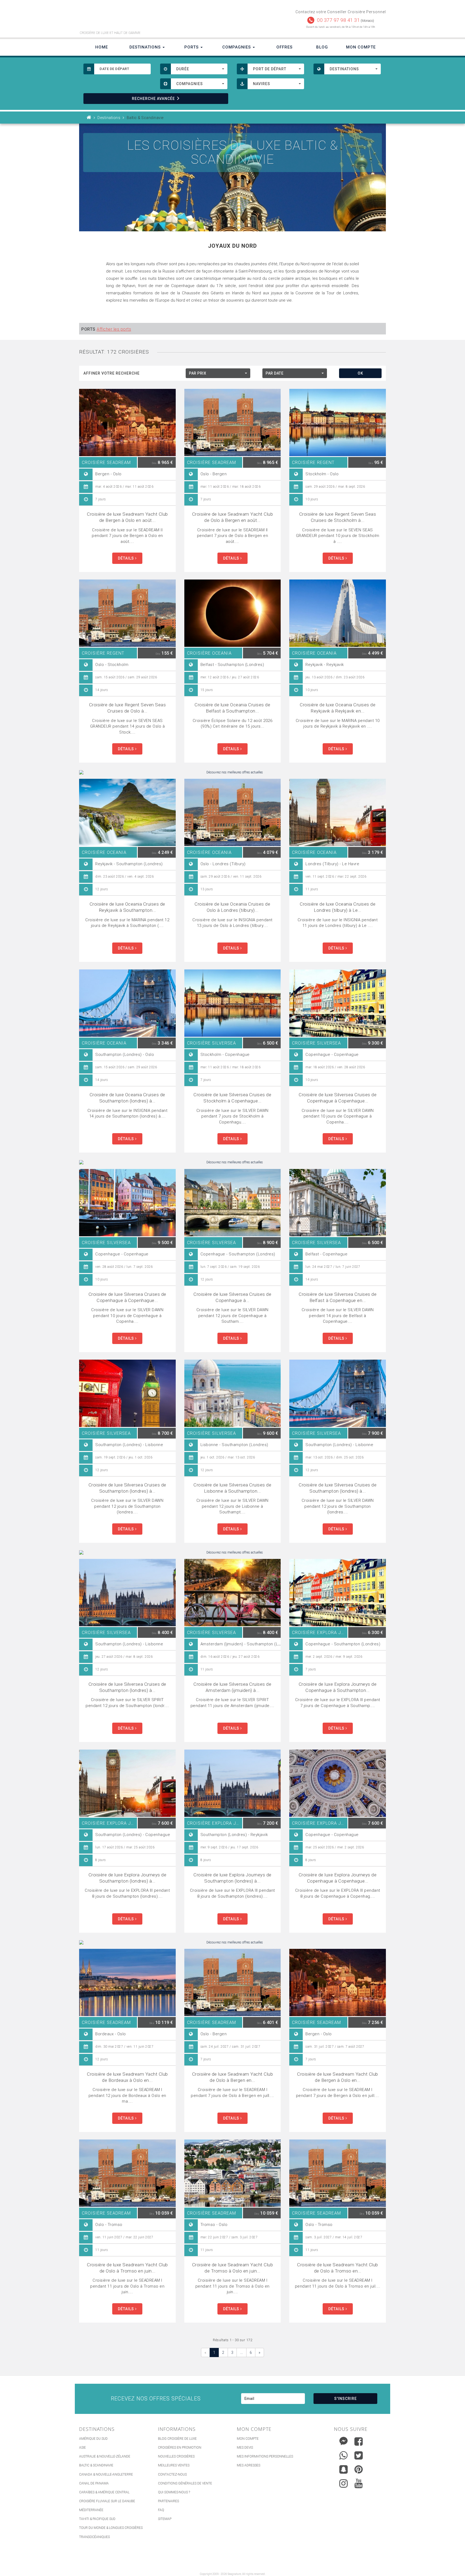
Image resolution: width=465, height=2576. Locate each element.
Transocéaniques (94, 2537)
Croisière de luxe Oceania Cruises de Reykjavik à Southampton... (127, 907)
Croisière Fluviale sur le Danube (107, 2501)
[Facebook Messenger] (344, 2440)
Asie (82, 2448)
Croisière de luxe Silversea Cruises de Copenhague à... (232, 1297)
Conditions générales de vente (185, 2483)
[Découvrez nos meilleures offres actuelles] (232, 772)
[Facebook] (359, 2441)
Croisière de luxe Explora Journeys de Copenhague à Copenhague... (338, 1878)
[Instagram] (344, 2482)
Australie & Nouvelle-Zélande (105, 2456)
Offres (284, 47)
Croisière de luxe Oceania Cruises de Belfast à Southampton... (232, 708)
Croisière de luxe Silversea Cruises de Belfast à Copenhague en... (338, 1297)
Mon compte (248, 2439)
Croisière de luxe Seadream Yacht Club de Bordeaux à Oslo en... (127, 2077)
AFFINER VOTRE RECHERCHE (112, 373)
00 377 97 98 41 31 (338, 20)
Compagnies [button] (237, 47)
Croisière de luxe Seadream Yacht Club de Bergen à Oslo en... (338, 2077)
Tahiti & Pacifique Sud (97, 2519)
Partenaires (168, 2501)
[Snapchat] (344, 2468)
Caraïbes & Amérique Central (104, 2492)
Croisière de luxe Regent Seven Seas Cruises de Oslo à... (128, 708)
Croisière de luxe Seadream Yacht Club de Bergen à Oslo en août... (127, 517)
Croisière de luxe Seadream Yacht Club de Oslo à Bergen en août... (233, 517)
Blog (322, 47)
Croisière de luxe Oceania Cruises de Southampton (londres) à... (127, 1098)
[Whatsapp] (344, 2454)
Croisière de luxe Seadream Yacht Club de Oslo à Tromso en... (338, 2268)
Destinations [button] (146, 47)
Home (102, 47)
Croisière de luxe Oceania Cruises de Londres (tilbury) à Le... (338, 907)
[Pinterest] (359, 2469)
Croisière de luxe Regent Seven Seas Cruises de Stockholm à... (338, 517)
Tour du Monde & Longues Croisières (111, 2528)
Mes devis (245, 2448)
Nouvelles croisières (176, 2456)
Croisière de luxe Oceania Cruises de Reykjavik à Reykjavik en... (338, 708)
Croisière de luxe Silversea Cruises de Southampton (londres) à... (127, 1488)
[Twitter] (359, 2455)
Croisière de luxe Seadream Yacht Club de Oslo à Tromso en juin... (127, 2268)
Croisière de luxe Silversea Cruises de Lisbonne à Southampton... (232, 1488)
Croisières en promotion (180, 2448)
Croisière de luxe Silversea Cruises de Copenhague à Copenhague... (338, 1098)
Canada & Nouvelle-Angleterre (106, 2474)
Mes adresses (249, 2465)
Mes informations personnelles (265, 2456)
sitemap (165, 2519)
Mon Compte (361, 47)
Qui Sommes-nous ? (174, 2492)
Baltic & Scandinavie (96, 2465)
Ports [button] (192, 47)
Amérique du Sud (93, 2439)
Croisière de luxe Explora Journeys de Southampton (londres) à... (128, 1878)
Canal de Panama (94, 2483)
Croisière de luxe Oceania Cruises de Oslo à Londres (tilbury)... (232, 907)
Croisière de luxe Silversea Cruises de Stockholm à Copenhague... (232, 1098)
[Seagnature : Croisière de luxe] (154, 18)
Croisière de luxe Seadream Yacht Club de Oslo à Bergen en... (233, 2077)
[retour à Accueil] (89, 118)
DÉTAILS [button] (126, 558)
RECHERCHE (153, 99)
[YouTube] (359, 2483)
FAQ (161, 2510)
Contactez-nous (172, 2474)
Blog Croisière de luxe (177, 2439)
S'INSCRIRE (346, 2399)
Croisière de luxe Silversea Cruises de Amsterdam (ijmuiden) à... (232, 1687)
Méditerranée (91, 2510)
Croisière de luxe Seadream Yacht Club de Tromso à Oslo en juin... (233, 2268)
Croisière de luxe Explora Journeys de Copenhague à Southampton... (338, 1687)
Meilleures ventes (174, 2465)
